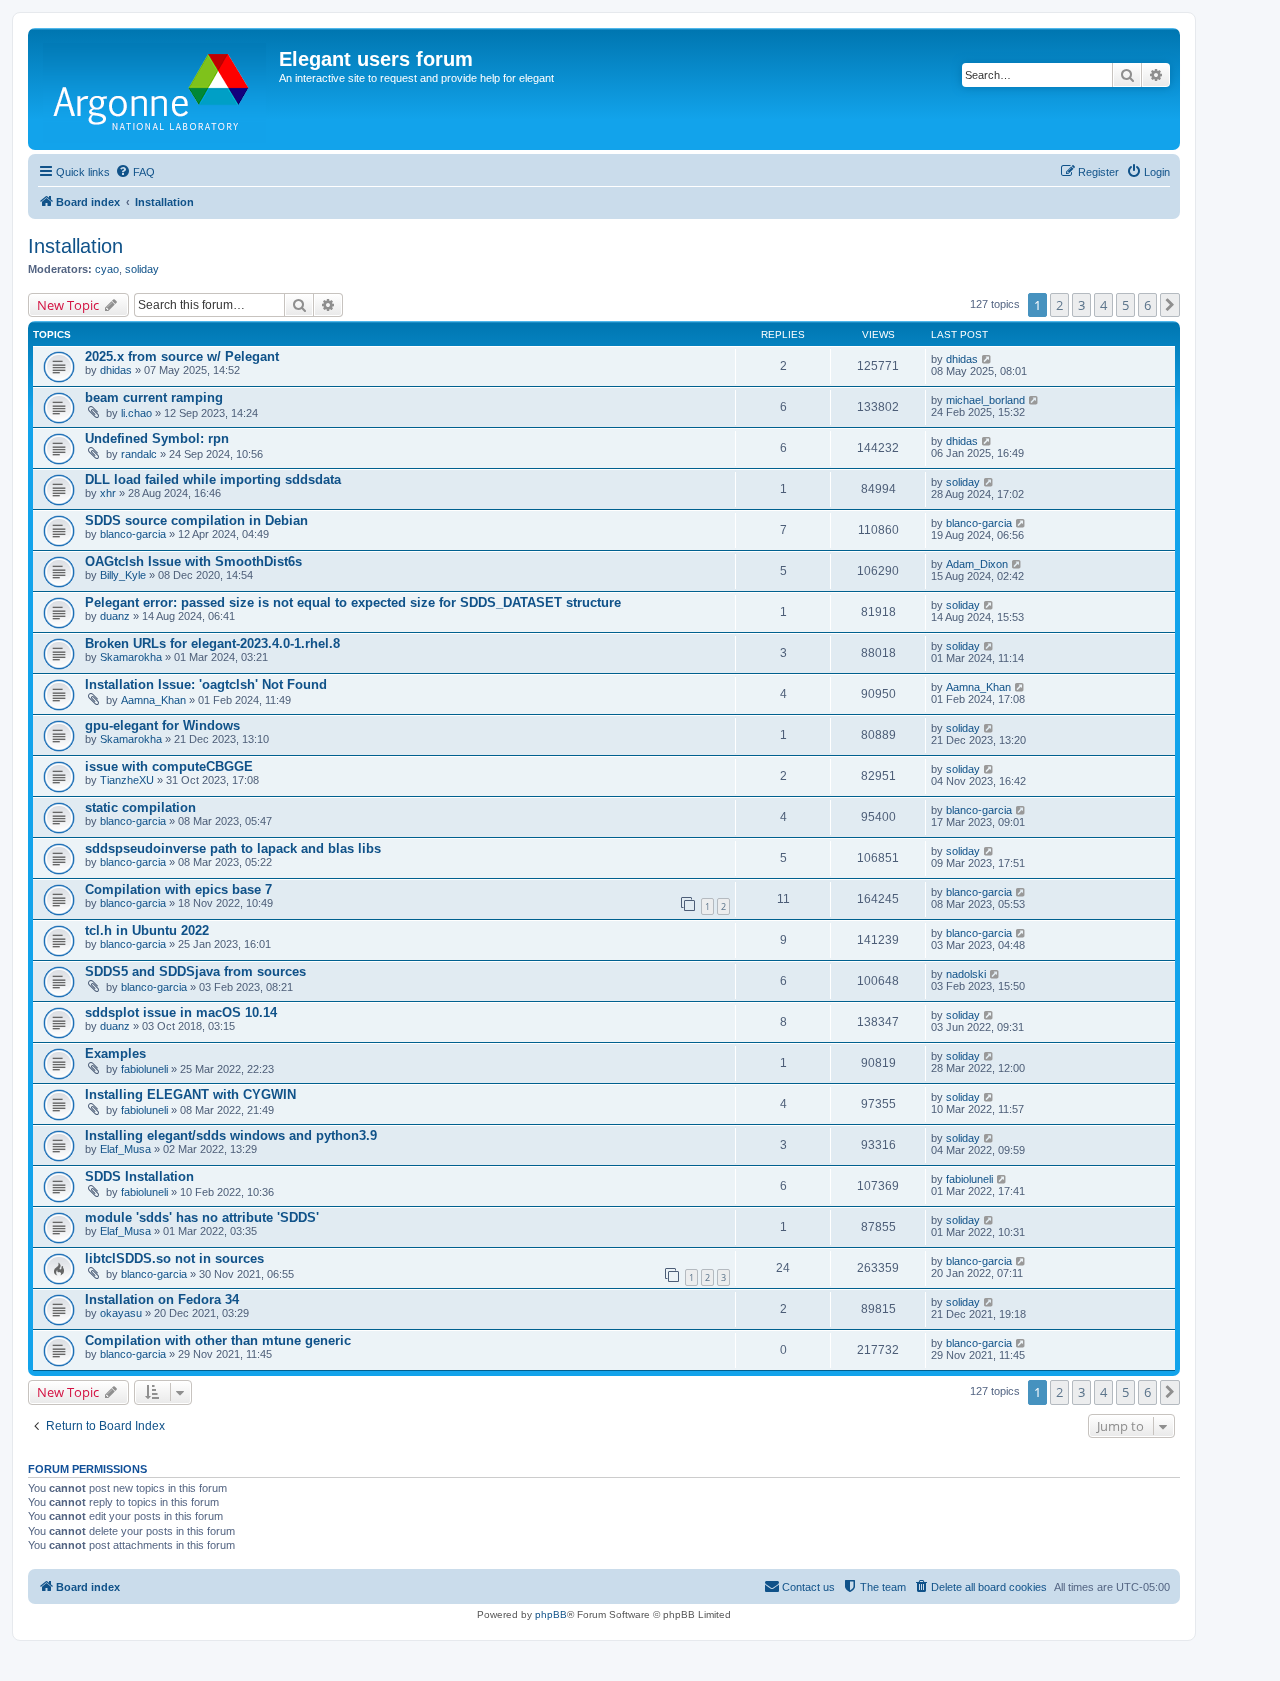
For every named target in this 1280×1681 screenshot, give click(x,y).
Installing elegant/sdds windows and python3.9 (231, 1135)
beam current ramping (154, 397)
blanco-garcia (133, 534)
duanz (115, 616)
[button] (1170, 305)
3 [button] (1081, 305)
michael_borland (985, 400)
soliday (142, 269)
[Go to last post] (987, 359)
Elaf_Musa (125, 1149)
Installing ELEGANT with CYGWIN (190, 1094)
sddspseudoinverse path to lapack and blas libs (233, 848)
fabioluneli (144, 1069)
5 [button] (1125, 305)
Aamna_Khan (153, 700)
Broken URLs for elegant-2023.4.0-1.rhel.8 (212, 643)
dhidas (116, 370)
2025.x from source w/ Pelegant (182, 356)
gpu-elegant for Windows (162, 725)
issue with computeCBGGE (169, 766)
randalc (139, 454)
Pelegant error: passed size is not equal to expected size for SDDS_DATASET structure (353, 602)
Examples (115, 1053)
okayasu (121, 1313)
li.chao (136, 413)
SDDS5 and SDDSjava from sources (195, 971)
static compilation (140, 807)
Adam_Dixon (977, 564)
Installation (75, 246)
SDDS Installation (139, 1176)
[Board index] (156, 89)
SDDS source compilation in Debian (196, 520)
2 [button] (1059, 305)
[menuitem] (135, 172)
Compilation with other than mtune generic (218, 1340)
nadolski (966, 974)
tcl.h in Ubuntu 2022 (147, 930)
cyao (107, 269)
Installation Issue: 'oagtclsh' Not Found (206, 684)
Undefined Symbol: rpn (157, 438)
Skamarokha (131, 657)
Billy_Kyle (123, 575)
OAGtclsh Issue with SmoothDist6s (193, 561)
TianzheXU (127, 780)
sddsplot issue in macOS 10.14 (181, 1012)
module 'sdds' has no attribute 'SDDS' (202, 1217)
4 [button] (1103, 305)
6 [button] (1147, 305)
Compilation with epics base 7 (178, 889)
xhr (108, 493)
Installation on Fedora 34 (162, 1299)
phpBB (551, 1614)
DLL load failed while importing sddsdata (213, 479)
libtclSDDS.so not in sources (174, 1258)
